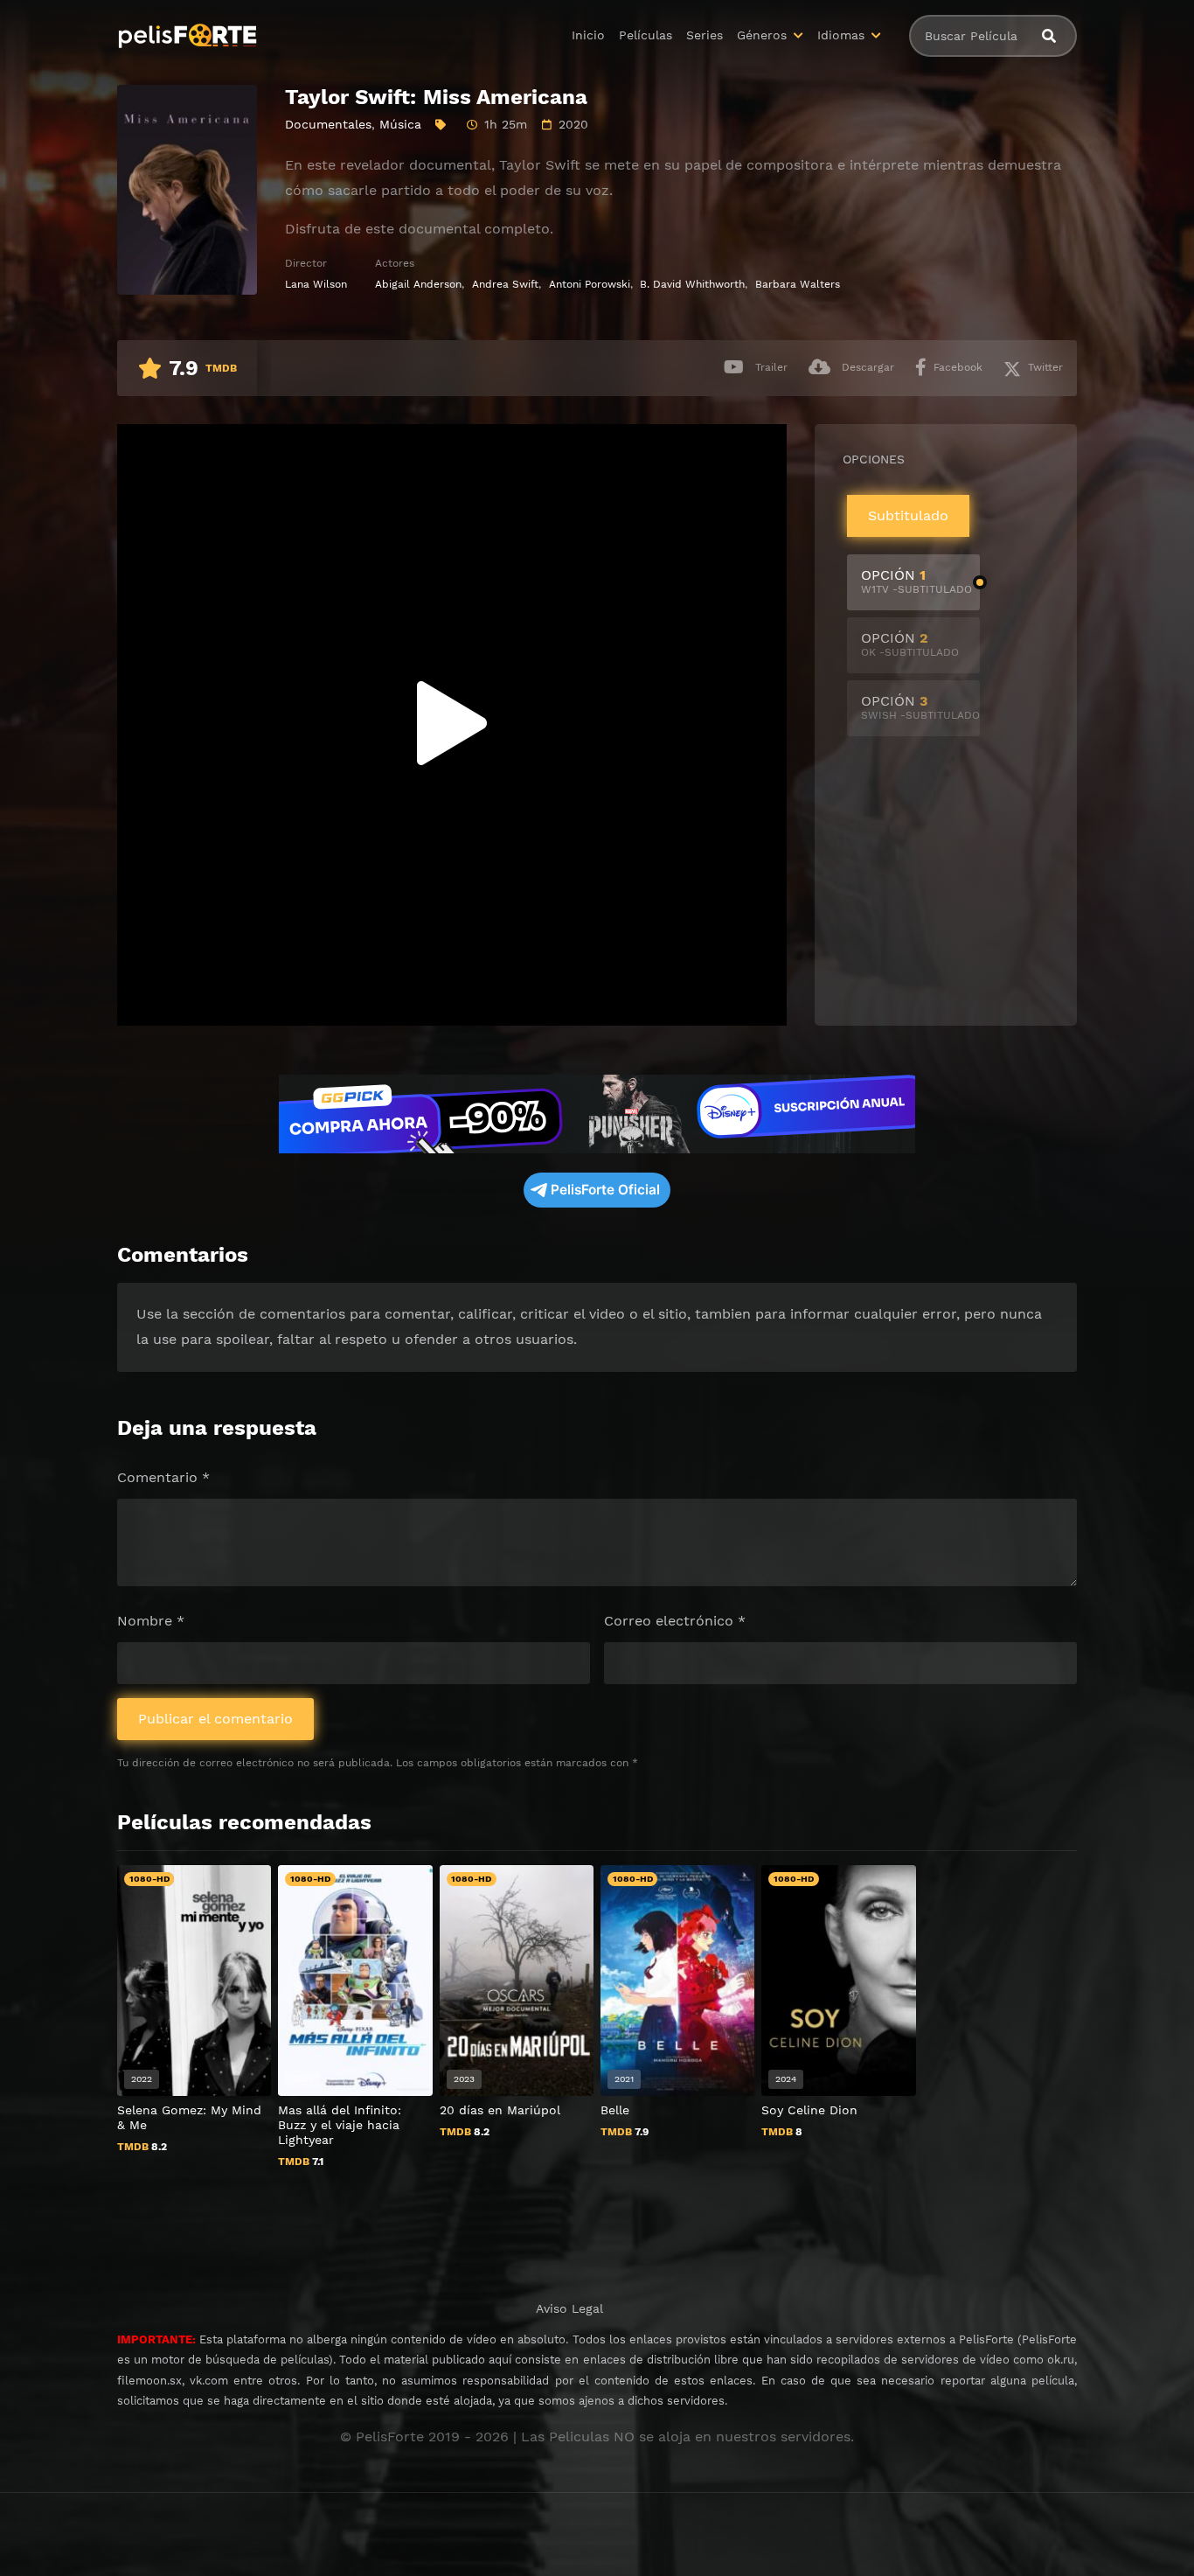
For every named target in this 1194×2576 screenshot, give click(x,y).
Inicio (588, 35)
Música (400, 124)
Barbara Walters (798, 284)
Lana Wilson (316, 284)
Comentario (163, 1477)
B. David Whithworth (692, 284)
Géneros (762, 35)
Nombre (151, 1621)
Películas (646, 35)
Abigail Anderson (418, 284)
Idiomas (841, 35)
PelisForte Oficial (605, 1190)
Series (705, 35)
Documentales (328, 124)
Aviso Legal (569, 2308)
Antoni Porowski (590, 284)
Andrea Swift (505, 284)
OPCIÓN (916, 581)
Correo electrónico (675, 1621)
